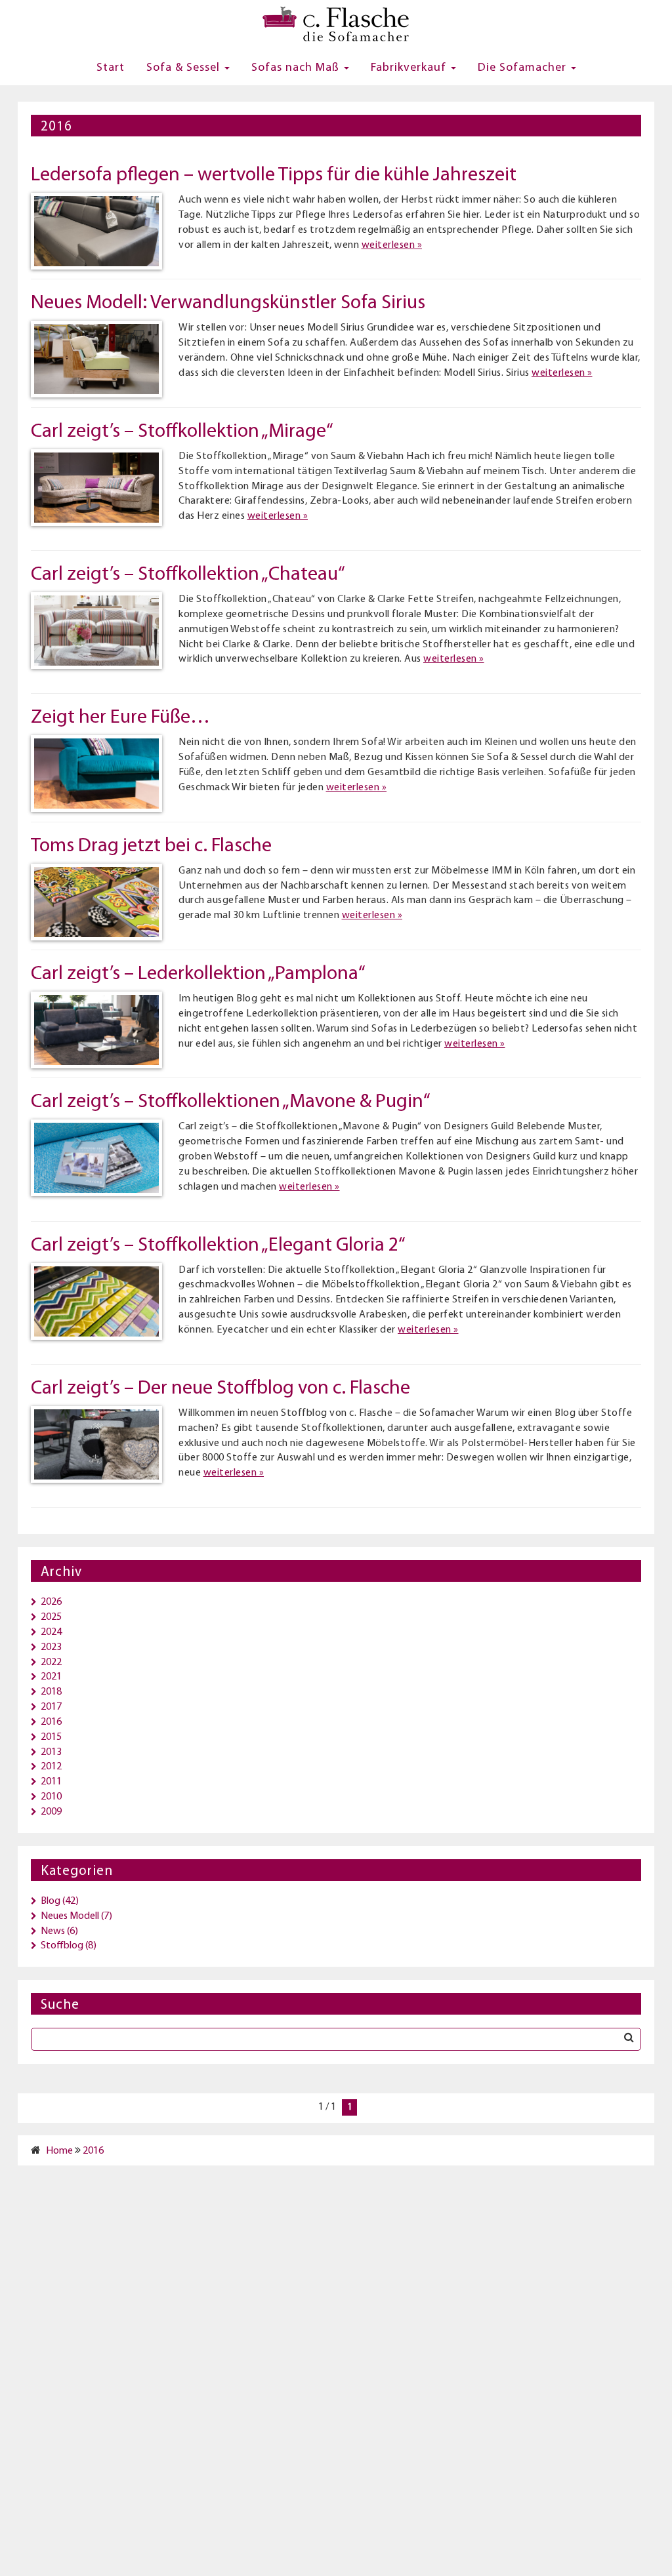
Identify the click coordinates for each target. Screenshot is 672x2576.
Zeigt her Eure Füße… (120, 718)
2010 (51, 1797)
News (53, 1931)
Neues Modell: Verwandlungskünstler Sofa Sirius (228, 303)
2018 (51, 1692)
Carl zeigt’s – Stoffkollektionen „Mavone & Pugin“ (231, 1102)
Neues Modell (70, 1916)
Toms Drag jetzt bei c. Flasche (151, 846)
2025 (51, 1617)
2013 (51, 1752)
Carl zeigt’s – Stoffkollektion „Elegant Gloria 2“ (218, 1246)
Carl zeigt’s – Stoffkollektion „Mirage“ (182, 432)
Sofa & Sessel (185, 68)
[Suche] (629, 2039)
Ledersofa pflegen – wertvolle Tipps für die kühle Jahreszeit (274, 175)
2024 (51, 1632)
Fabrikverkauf (410, 68)
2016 (51, 1722)
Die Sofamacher (524, 68)
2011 (51, 1782)
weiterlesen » (392, 245)
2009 (51, 1812)
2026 (51, 1602)
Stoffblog (62, 1946)
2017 (51, 1707)
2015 (51, 1737)
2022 (51, 1662)
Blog (51, 1901)
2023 (51, 1647)
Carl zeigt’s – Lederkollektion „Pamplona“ (198, 974)
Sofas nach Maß (297, 68)
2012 (51, 1767)
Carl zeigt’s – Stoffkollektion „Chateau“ (188, 575)
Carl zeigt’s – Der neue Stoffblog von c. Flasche (220, 1389)
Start (111, 68)
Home (59, 2151)
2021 (51, 1677)
